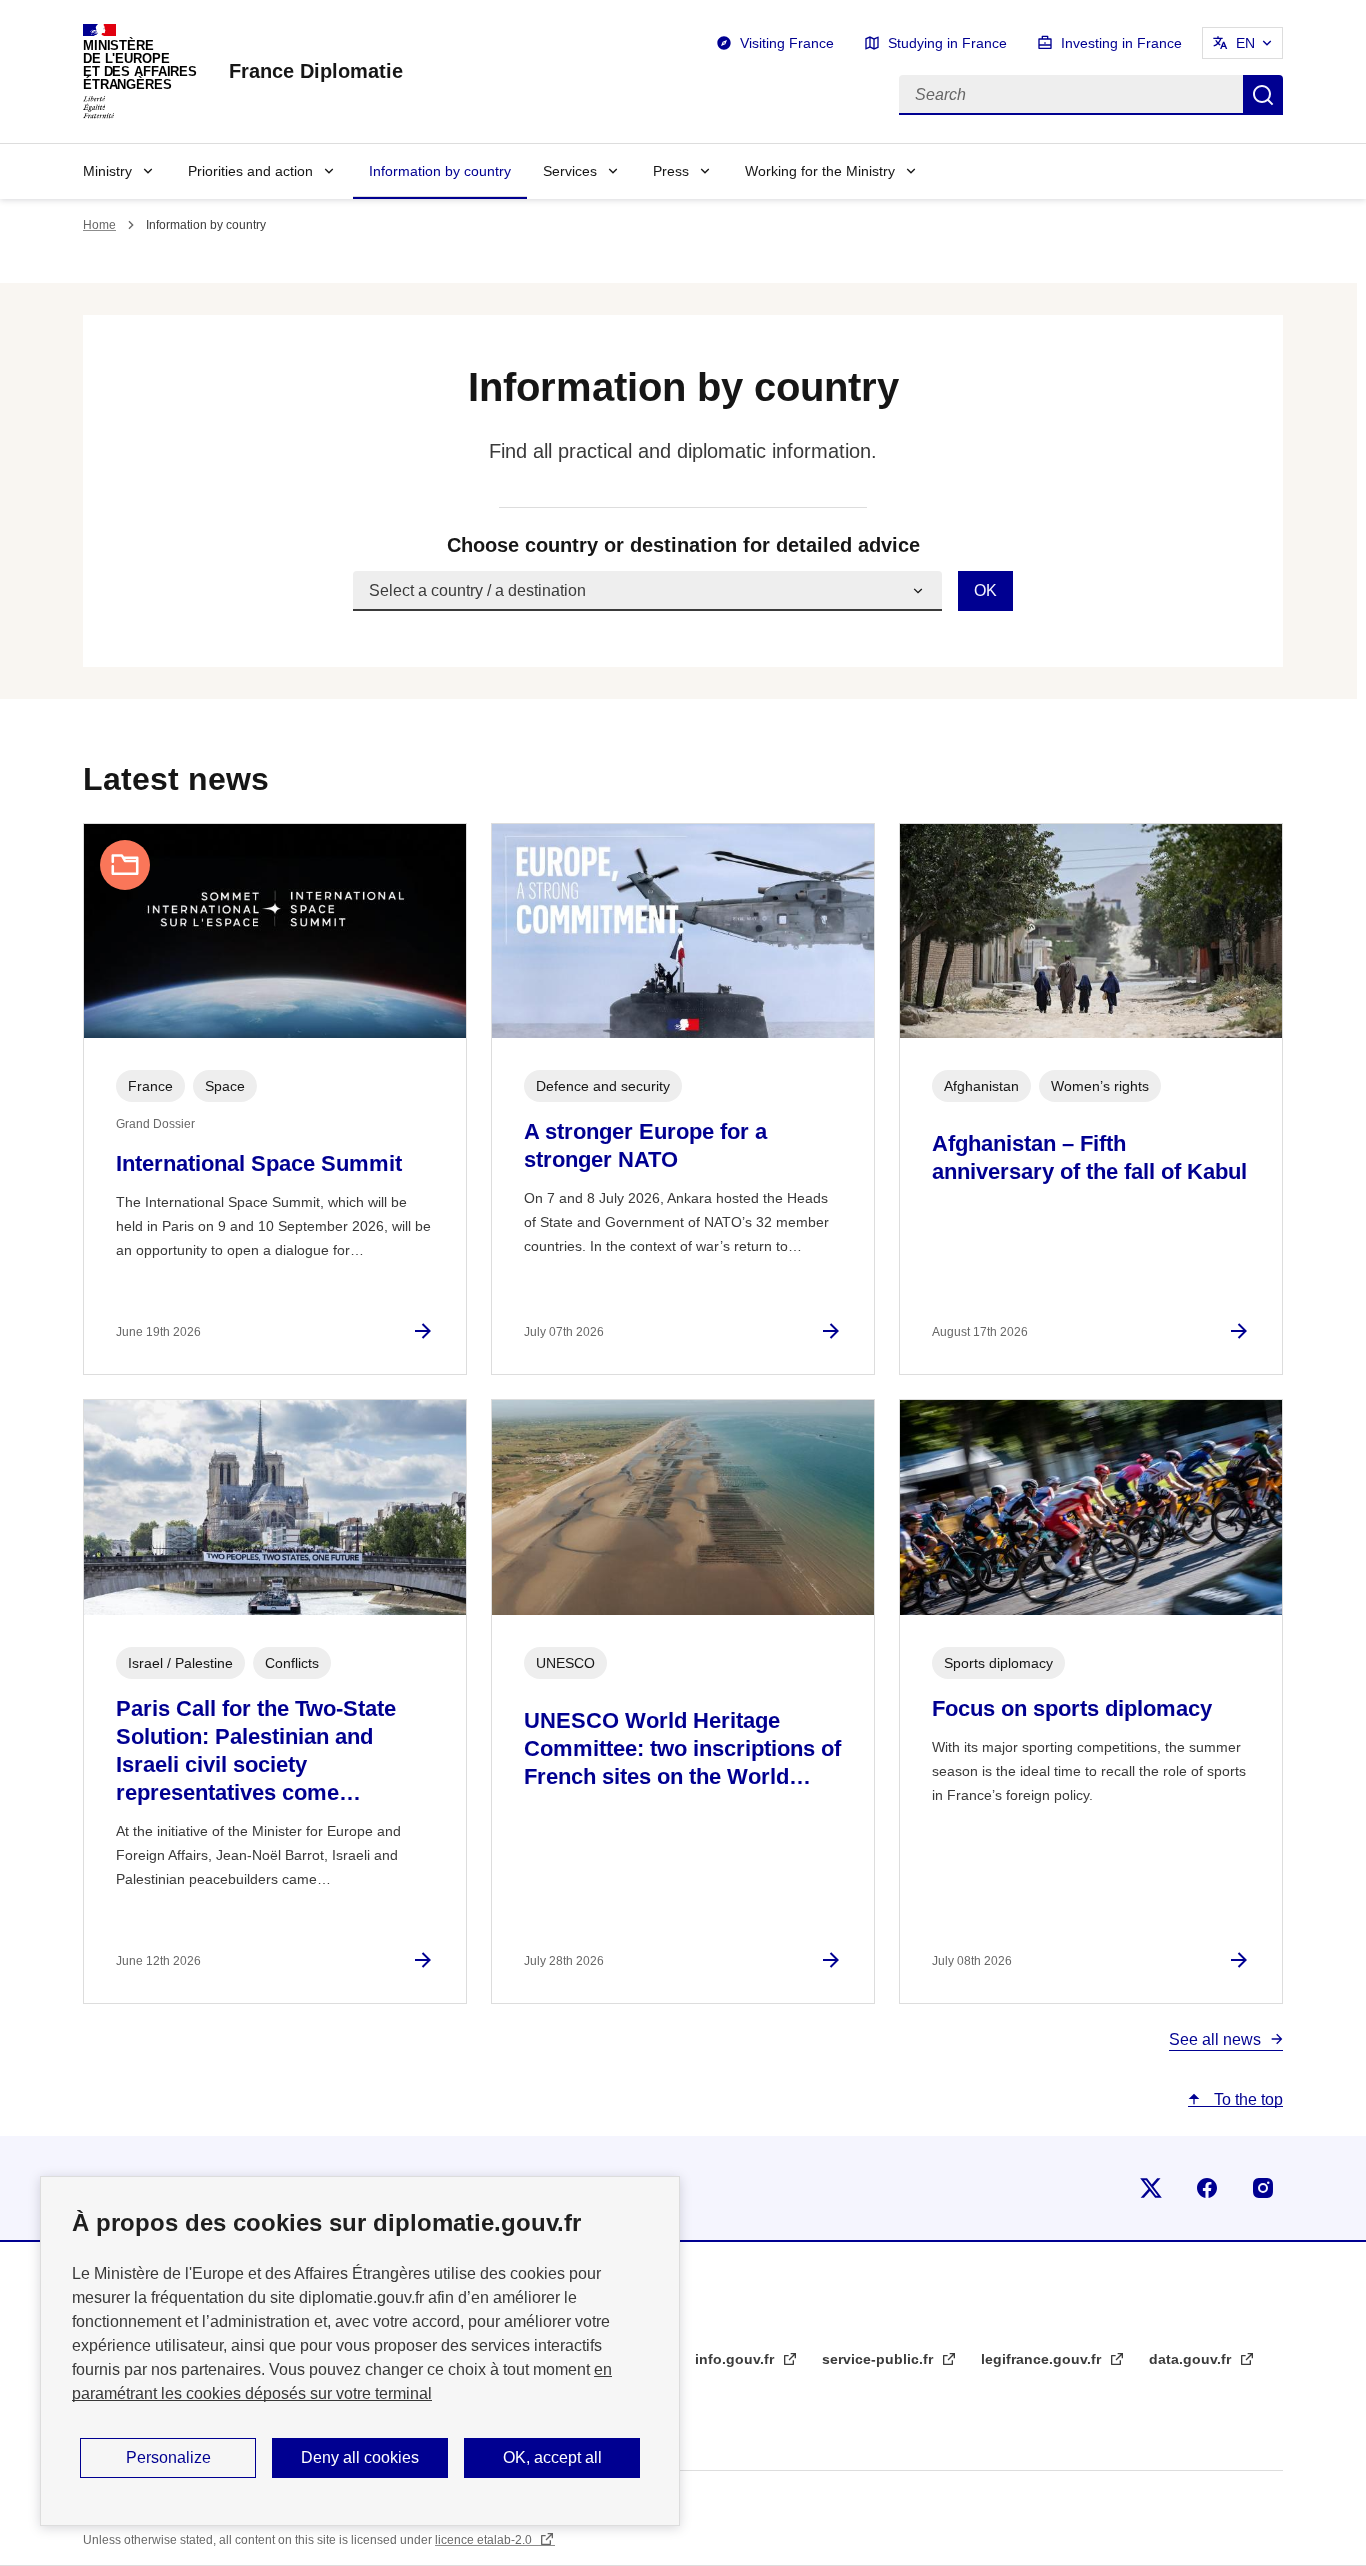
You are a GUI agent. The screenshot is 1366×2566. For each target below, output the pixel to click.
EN (1245, 43)
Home (99, 225)
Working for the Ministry (820, 171)
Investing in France (1121, 43)
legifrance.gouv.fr (1043, 2359)
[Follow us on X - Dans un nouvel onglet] (1151, 2188)
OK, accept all (552, 2457)
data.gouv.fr (1192, 2359)
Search (1263, 95)
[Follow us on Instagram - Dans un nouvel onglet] (1263, 2188)
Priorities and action (250, 171)
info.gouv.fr (736, 2359)
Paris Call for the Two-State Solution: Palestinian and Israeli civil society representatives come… (256, 1750)
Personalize (168, 2457)
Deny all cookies (360, 2457)
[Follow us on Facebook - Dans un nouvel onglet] (1207, 2188)
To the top (1246, 2099)
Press (671, 171)
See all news (1215, 2039)
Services (570, 171)
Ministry (107, 171)
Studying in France (947, 43)
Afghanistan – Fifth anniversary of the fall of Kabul (1089, 1157)
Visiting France (787, 43)
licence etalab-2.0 (485, 2540)
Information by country (440, 171)
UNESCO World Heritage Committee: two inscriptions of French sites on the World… (682, 1748)
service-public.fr (879, 2359)
